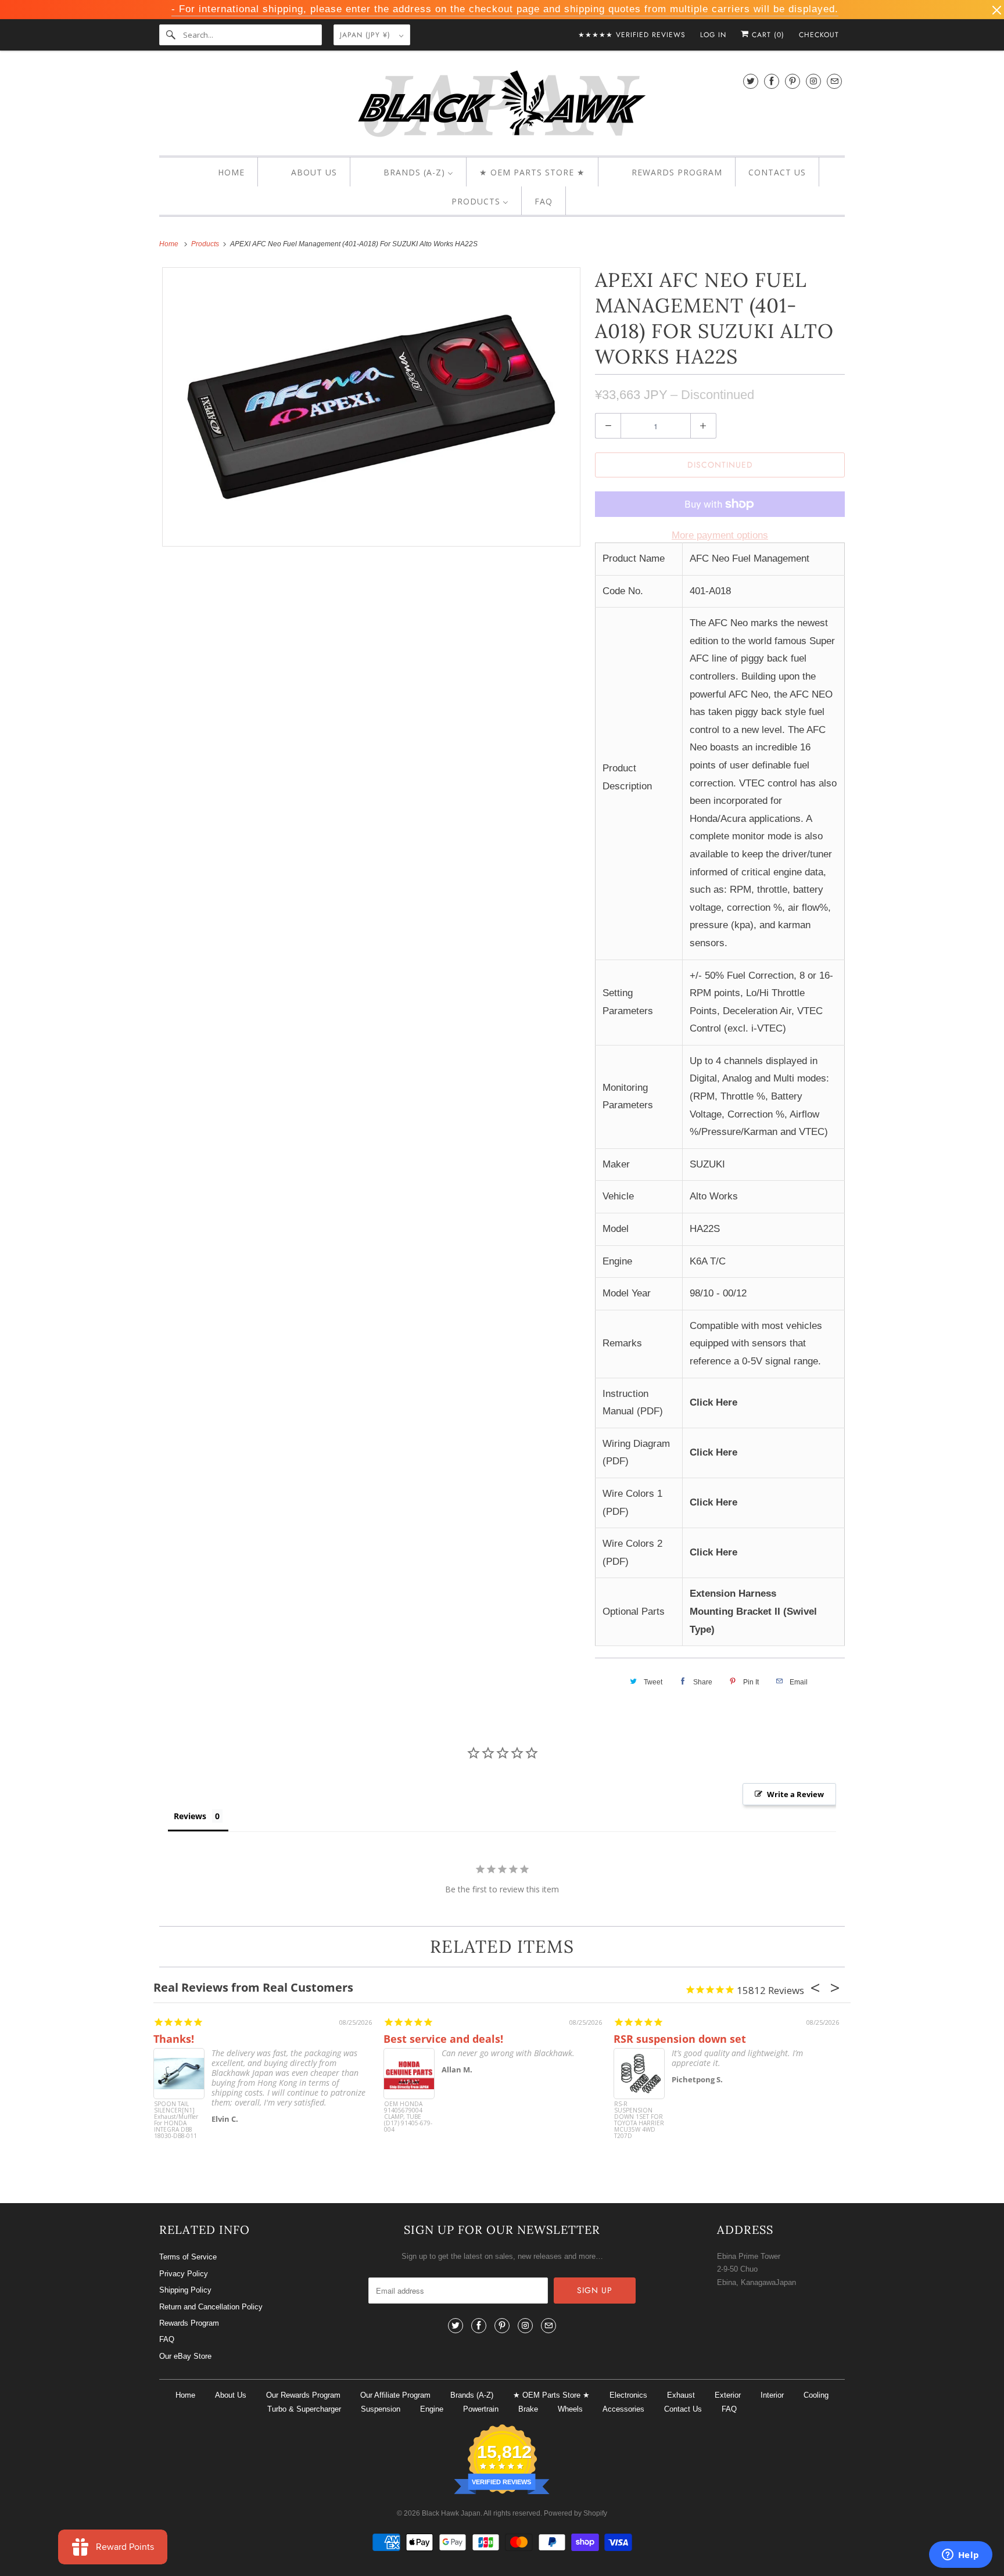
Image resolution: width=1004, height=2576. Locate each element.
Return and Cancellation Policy (211, 2307)
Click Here (713, 1402)
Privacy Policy (184, 2274)
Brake (528, 2409)
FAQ (167, 2339)
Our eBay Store (185, 2356)
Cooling (816, 2395)
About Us (231, 2395)
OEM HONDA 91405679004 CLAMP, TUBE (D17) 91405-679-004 (408, 2117)
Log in (713, 35)
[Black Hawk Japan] (502, 106)
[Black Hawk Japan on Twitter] (751, 81)
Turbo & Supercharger (304, 2409)
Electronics (628, 2395)
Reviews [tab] (190, 1816)
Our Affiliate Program (395, 2395)
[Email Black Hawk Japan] (834, 81)
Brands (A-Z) (472, 2395)
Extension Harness (733, 1594)
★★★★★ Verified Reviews (632, 35)
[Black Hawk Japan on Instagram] (813, 81)
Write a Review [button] (795, 1794)
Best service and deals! (443, 2039)
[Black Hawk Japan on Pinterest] (793, 81)
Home (185, 2395)
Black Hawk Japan (451, 2513)
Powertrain (481, 2409)
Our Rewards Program (303, 2395)
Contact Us (683, 2409)
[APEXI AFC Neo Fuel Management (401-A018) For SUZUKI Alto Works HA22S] (371, 407)
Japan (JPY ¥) (367, 35)
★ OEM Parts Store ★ (551, 2395)
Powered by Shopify (575, 2513)
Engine (432, 2409)
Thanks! (174, 2039)
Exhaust (681, 2395)
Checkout (819, 35)
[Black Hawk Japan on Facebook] (772, 81)
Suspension (381, 2409)
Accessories (623, 2409)
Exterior (728, 2395)
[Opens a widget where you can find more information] (960, 2556)
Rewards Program (189, 2323)
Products (206, 244)
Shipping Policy (185, 2290)
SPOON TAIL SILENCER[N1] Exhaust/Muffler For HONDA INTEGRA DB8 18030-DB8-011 (176, 2120)
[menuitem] (221, 173)
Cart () (767, 35)
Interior (772, 2395)
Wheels (570, 2409)
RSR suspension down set (680, 2039)
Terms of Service (188, 2257)
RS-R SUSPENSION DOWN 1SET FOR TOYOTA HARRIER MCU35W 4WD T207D (639, 2120)
